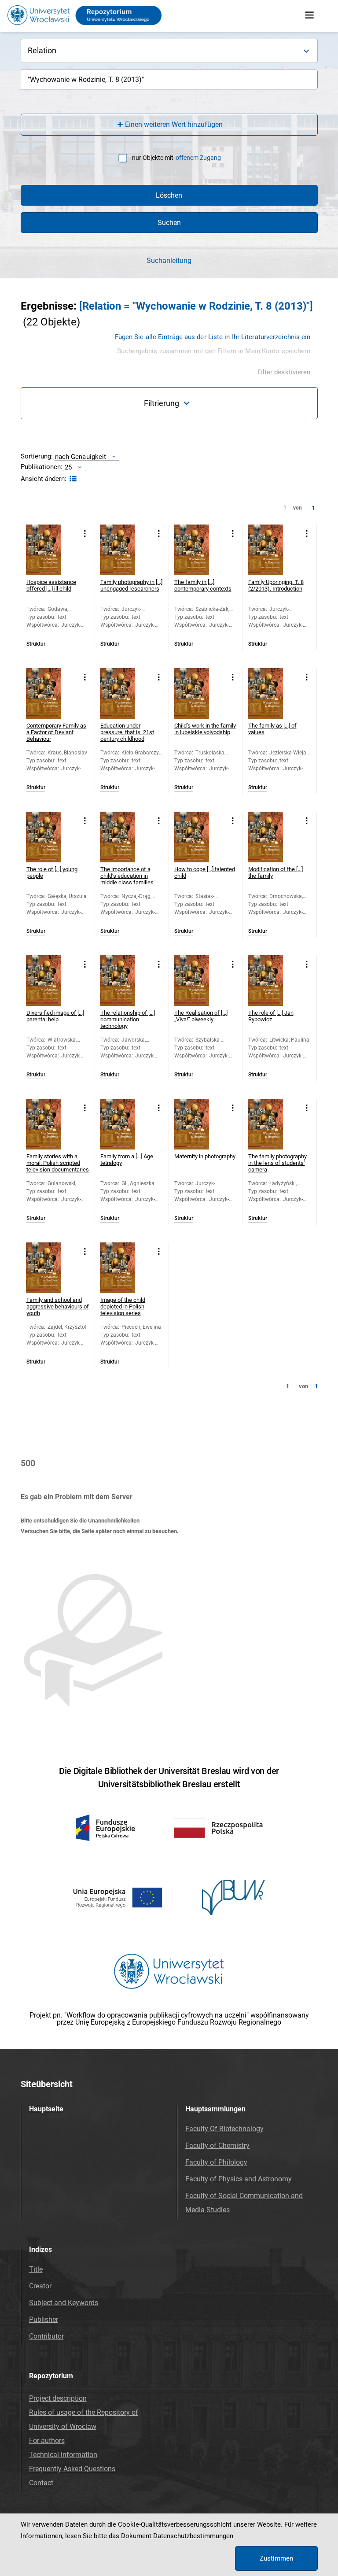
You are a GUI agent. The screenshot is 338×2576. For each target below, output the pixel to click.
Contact (41, 2483)
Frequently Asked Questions (72, 2469)
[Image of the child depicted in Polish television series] (125, 1268)
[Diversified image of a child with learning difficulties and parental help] (51, 981)
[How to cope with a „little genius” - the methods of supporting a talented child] (199, 837)
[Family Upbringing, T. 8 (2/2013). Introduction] (273, 550)
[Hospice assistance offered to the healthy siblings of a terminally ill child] (51, 550)
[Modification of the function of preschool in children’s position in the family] (273, 837)
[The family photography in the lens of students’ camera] (273, 1124)
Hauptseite (46, 2109)
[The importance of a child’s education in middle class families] (125, 837)
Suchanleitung (169, 261)
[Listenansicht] (72, 479)
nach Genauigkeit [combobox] (81, 456)
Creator (40, 2286)
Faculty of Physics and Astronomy (239, 2179)
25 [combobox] (68, 467)
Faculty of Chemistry (217, 2145)
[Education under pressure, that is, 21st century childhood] (125, 693)
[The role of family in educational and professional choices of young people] (51, 837)
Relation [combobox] (42, 50)
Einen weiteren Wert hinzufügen (174, 124)
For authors (47, 2441)
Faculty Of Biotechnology (224, 2129)
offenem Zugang (198, 158)
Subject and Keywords (64, 2303)
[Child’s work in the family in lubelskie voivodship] (199, 693)
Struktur (36, 644)
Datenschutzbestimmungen (193, 2536)
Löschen (169, 195)
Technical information (63, 2455)
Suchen (169, 223)
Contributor (46, 2336)
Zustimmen (276, 2558)
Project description (58, 2398)
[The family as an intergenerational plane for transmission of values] (273, 693)
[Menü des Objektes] (85, 534)
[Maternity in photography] (199, 1124)
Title (36, 2269)
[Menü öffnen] (309, 15)
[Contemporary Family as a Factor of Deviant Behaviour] (51, 693)
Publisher (44, 2319)
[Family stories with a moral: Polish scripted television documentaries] (51, 1124)
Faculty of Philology (216, 2162)
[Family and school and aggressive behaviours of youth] (51, 1268)
